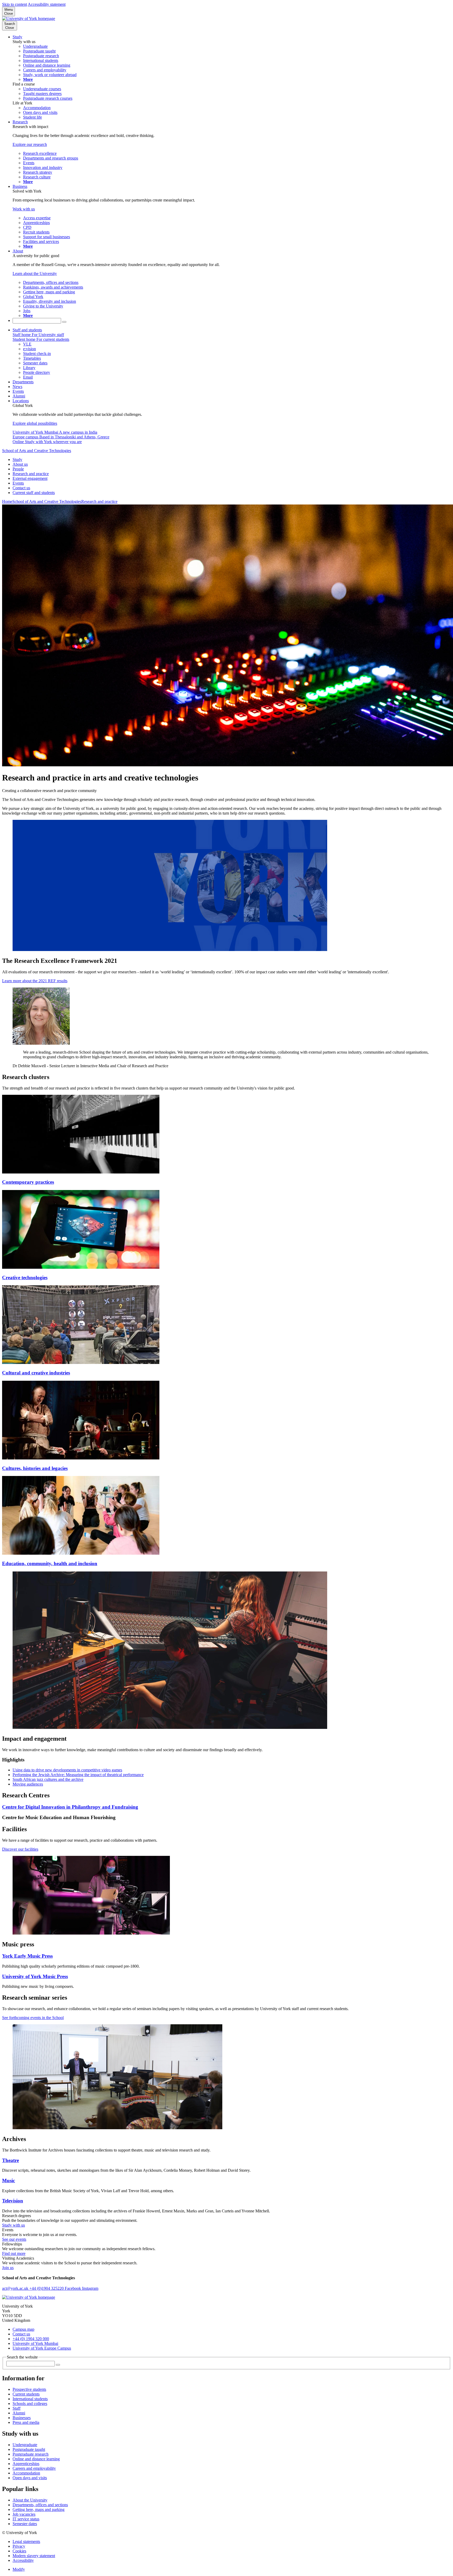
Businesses (22, 2418)
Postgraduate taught (29, 2449)
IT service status (26, 2519)
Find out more (14, 2253)
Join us (8, 2268)
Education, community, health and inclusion (50, 1563)
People (18, 469)
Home (7, 501)
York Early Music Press (27, 1956)
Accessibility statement (47, 4)
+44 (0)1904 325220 (47, 2288)
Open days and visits (30, 2478)
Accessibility (23, 2560)
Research (20, 122)
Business (20, 186)
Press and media (26, 2422)
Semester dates (25, 2524)
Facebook (73, 2288)
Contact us (21, 488)
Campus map (23, 2329)
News (17, 387)
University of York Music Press (35, 1976)
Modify (19, 2569)
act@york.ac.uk (16, 2288)
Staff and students (27, 330)
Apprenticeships (26, 2464)
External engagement (30, 478)
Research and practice (31, 474)
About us (20, 464)
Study (17, 37)
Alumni (19, 396)
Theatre (10, 2160)
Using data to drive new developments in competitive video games (67, 1770)
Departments (23, 382)
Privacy (19, 2546)
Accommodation (26, 2473)
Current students (26, 2394)
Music (9, 2181)
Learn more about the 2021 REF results (35, 981)
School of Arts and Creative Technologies (37, 451)
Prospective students (29, 2389)
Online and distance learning (36, 2459)
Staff (17, 2408)
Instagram (90, 2288)
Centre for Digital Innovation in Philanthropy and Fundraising (70, 1807)
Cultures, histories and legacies (35, 1468)
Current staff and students (34, 493)
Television (13, 2201)
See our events (14, 2239)
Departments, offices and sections (40, 2505)
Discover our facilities (20, 1849)
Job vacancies (24, 2514)
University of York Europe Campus (42, 2348)
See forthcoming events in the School (33, 2018)
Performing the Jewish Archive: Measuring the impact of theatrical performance (78, 1775)
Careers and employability (34, 2468)
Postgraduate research (31, 2454)
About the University (30, 2500)
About (18, 251)
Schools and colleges (30, 2404)
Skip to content (15, 4)
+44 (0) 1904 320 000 (31, 2339)
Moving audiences (28, 1784)
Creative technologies (25, 1278)
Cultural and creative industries (36, 1373)
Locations (21, 401)
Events (18, 391)
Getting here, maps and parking (39, 2509)
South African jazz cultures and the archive (48, 1779)
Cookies (19, 2551)
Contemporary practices (28, 1182)
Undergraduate (25, 2445)
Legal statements (26, 2542)
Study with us (14, 2225)
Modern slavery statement (34, 2556)
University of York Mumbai (35, 2343)
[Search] (64, 322)
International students (30, 2399)
